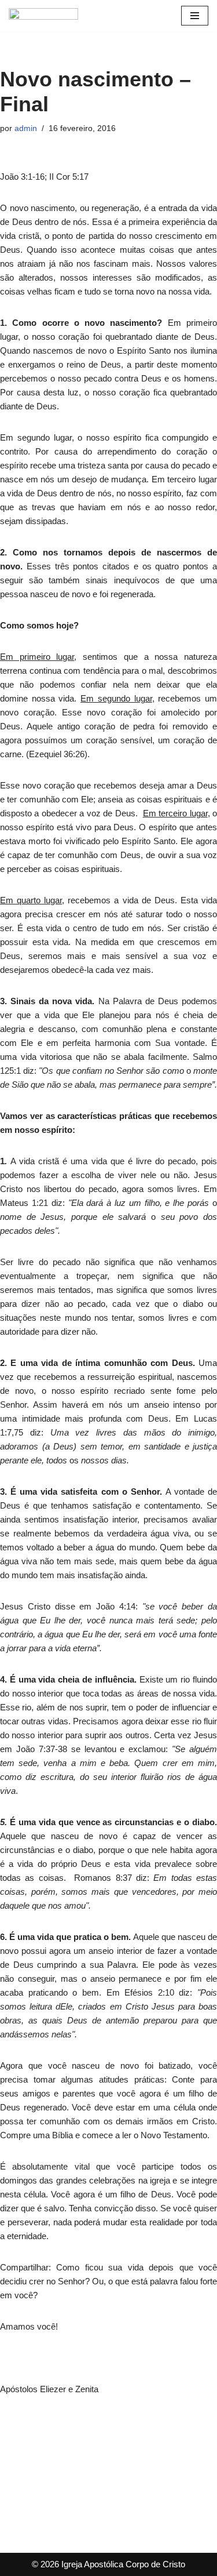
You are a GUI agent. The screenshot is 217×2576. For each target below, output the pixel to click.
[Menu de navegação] (195, 16)
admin (26, 128)
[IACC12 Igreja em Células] (43, 16)
